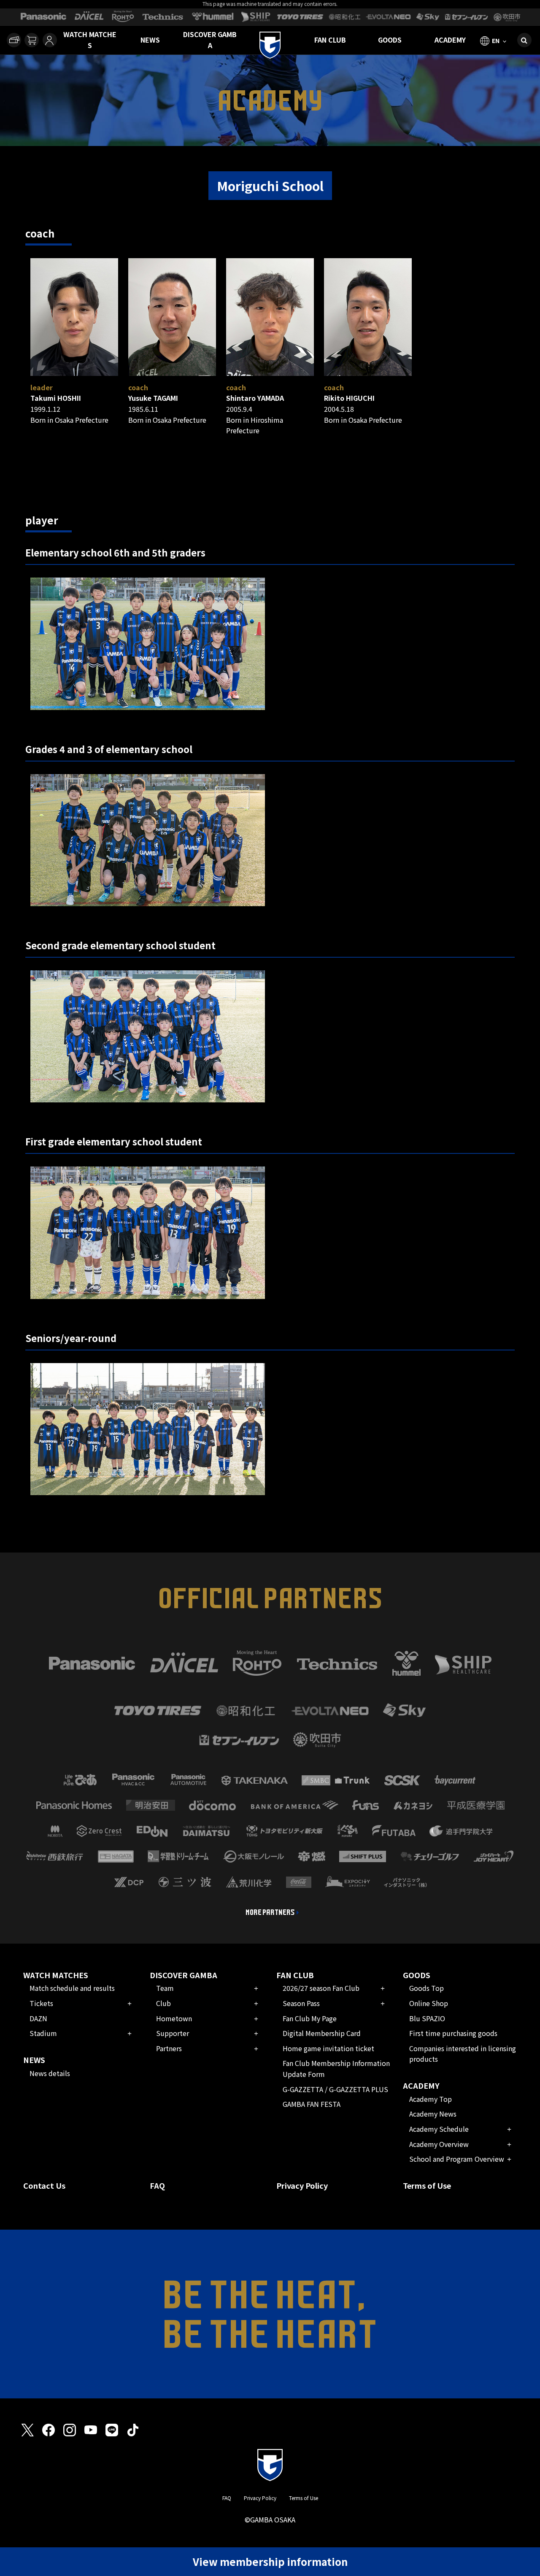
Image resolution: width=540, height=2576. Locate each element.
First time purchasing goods (453, 2033)
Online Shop (429, 2003)
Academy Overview (439, 2144)
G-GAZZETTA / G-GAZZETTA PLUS (335, 2089)
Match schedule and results (72, 1988)
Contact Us (44, 2185)
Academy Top (431, 2099)
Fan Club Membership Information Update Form (336, 2068)
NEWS (150, 40)
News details (50, 2073)
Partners (169, 2048)
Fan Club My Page (310, 2018)
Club (163, 2003)
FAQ (157, 2185)
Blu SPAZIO (427, 2018)
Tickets (41, 2003)
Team (165, 1988)
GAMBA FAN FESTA (312, 2104)
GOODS (390, 40)
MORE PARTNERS (270, 1912)
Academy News (433, 2114)
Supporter (173, 2033)
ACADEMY (450, 40)
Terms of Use (427, 2185)
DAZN (38, 2018)
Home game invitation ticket (328, 2048)
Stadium (43, 2033)
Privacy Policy (302, 2185)
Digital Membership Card (322, 2033)
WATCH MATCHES (90, 40)
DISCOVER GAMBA (210, 40)
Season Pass (301, 2003)
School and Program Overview (457, 2159)
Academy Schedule (439, 2129)
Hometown (174, 2018)
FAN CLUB (330, 40)
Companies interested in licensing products (463, 2054)
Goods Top (427, 1988)
